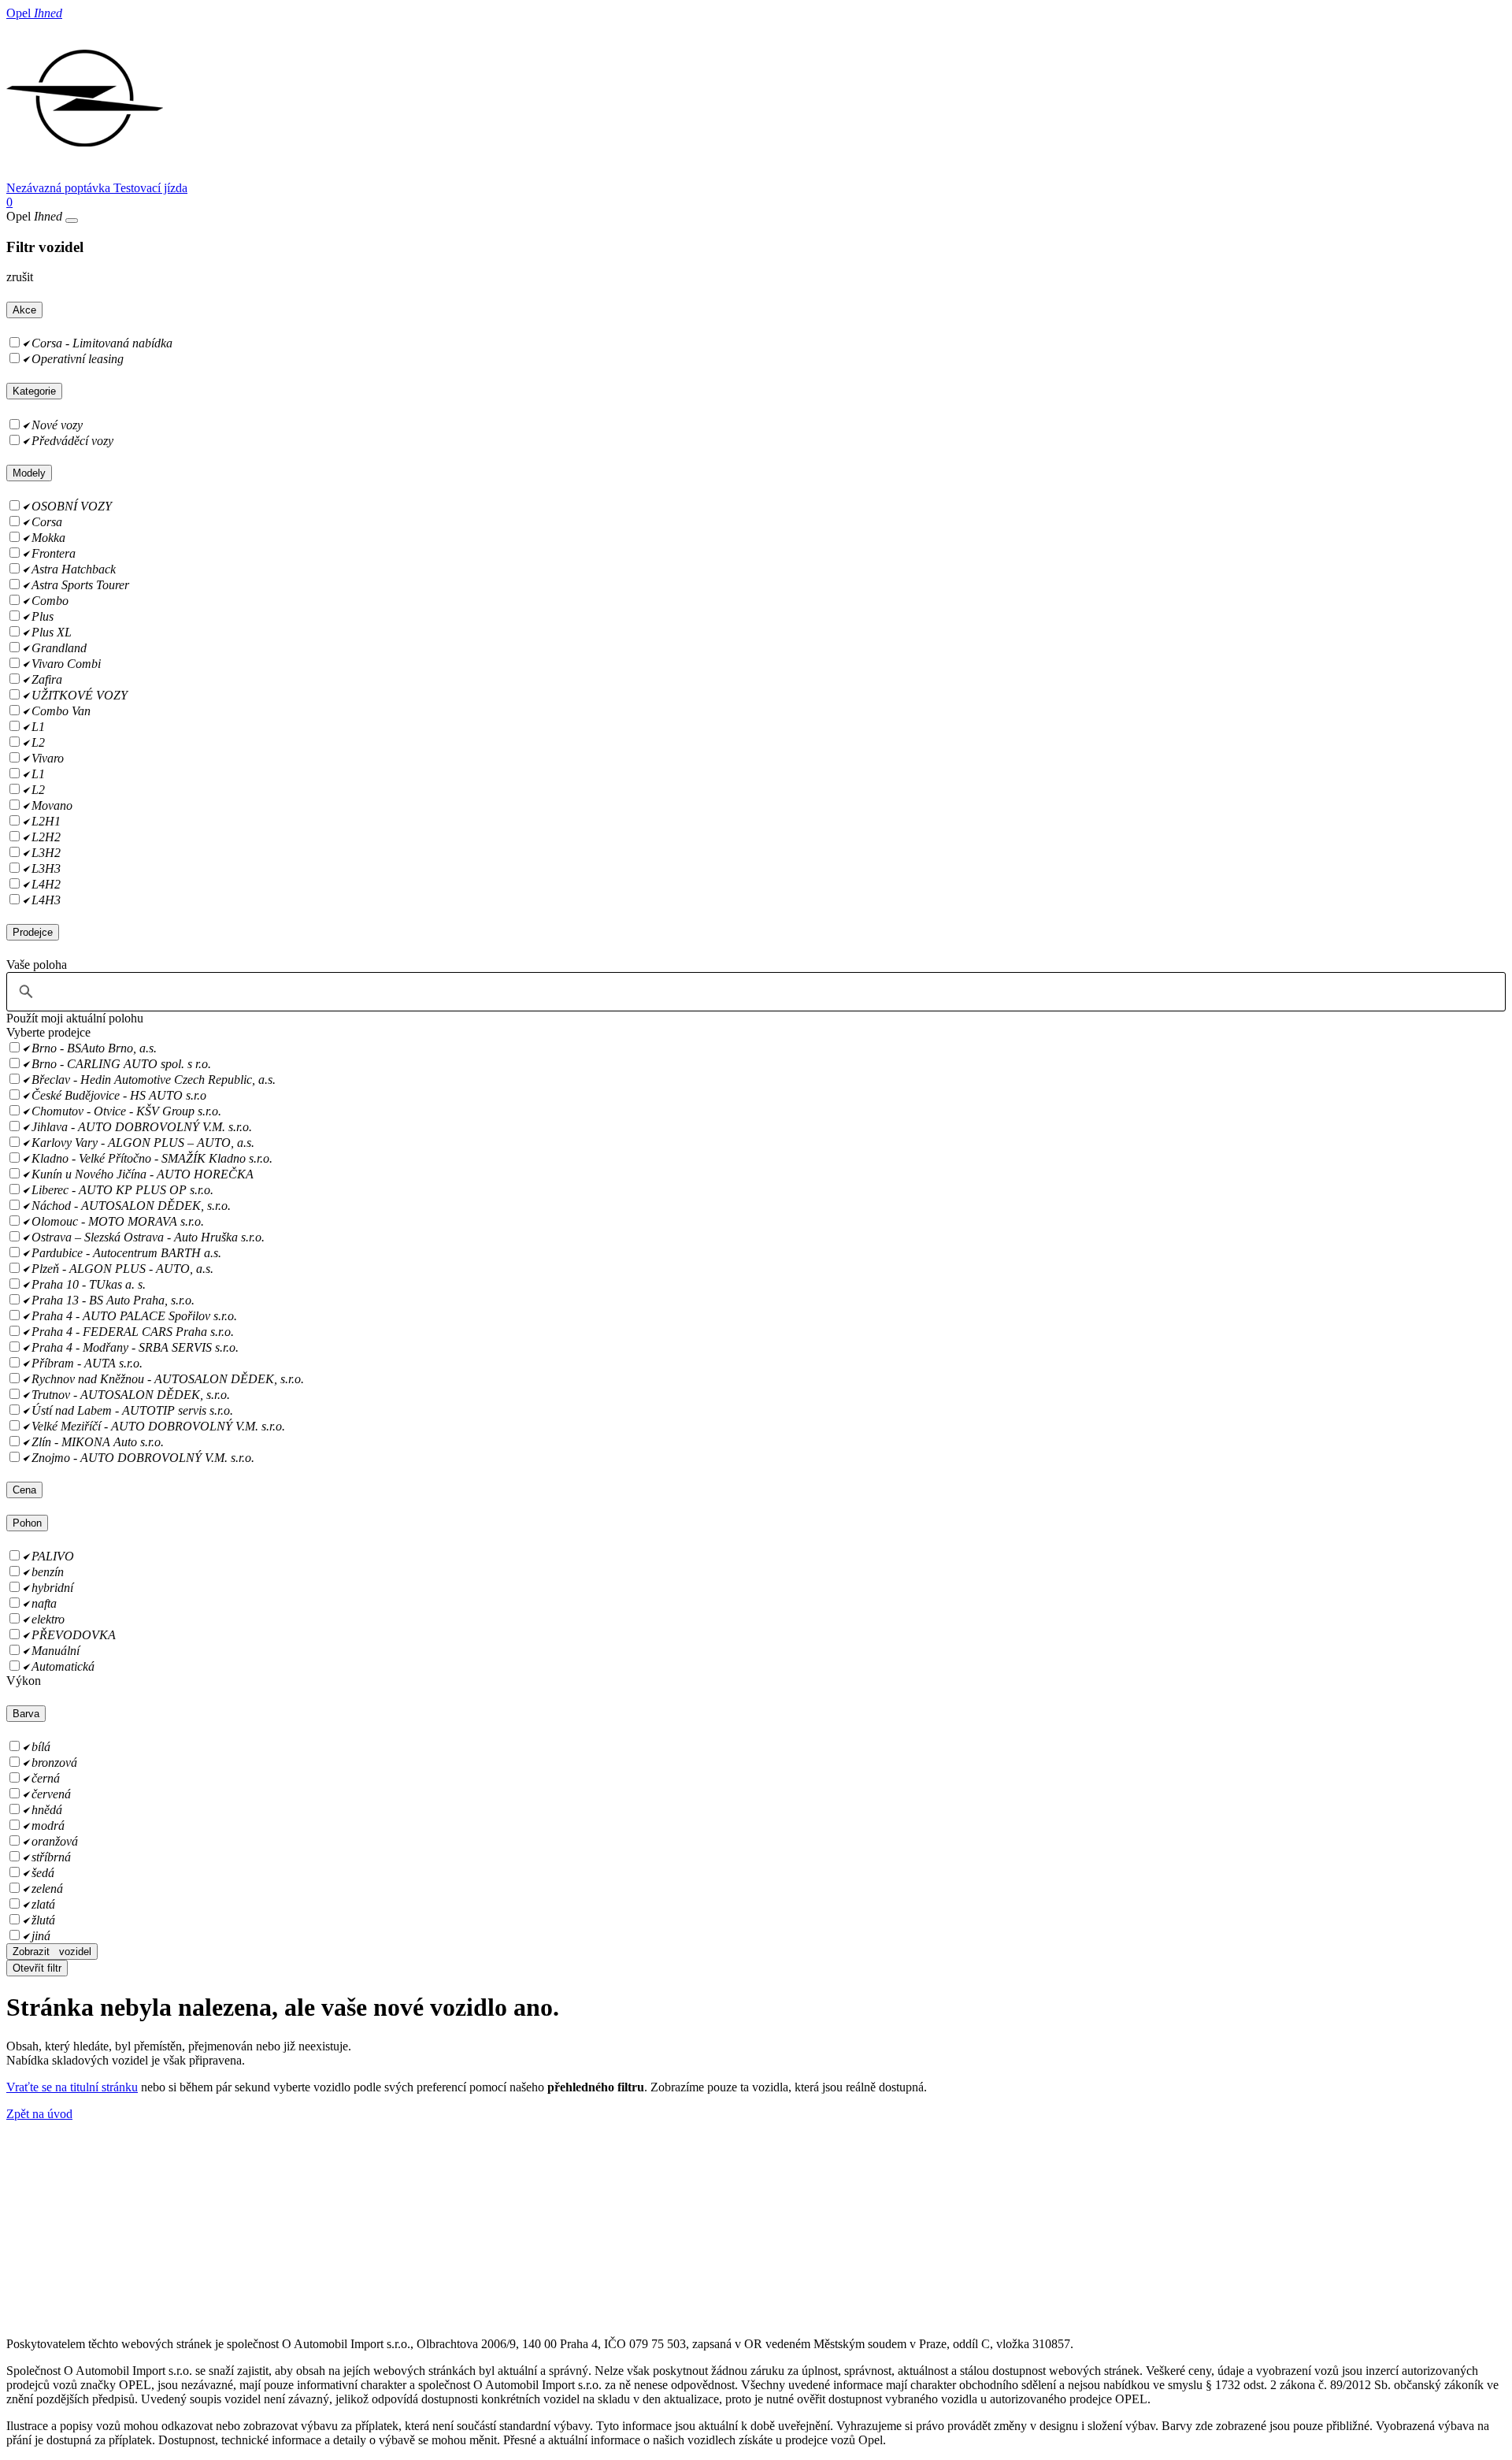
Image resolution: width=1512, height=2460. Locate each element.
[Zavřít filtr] (72, 221)
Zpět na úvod (39, 2114)
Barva (26, 1714)
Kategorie (34, 391)
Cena (24, 1490)
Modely (29, 473)
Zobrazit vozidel (52, 1952)
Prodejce (33, 932)
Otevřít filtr (37, 1968)
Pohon (27, 1523)
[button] (75, 1018)
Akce (24, 310)
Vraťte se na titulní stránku (72, 2087)
